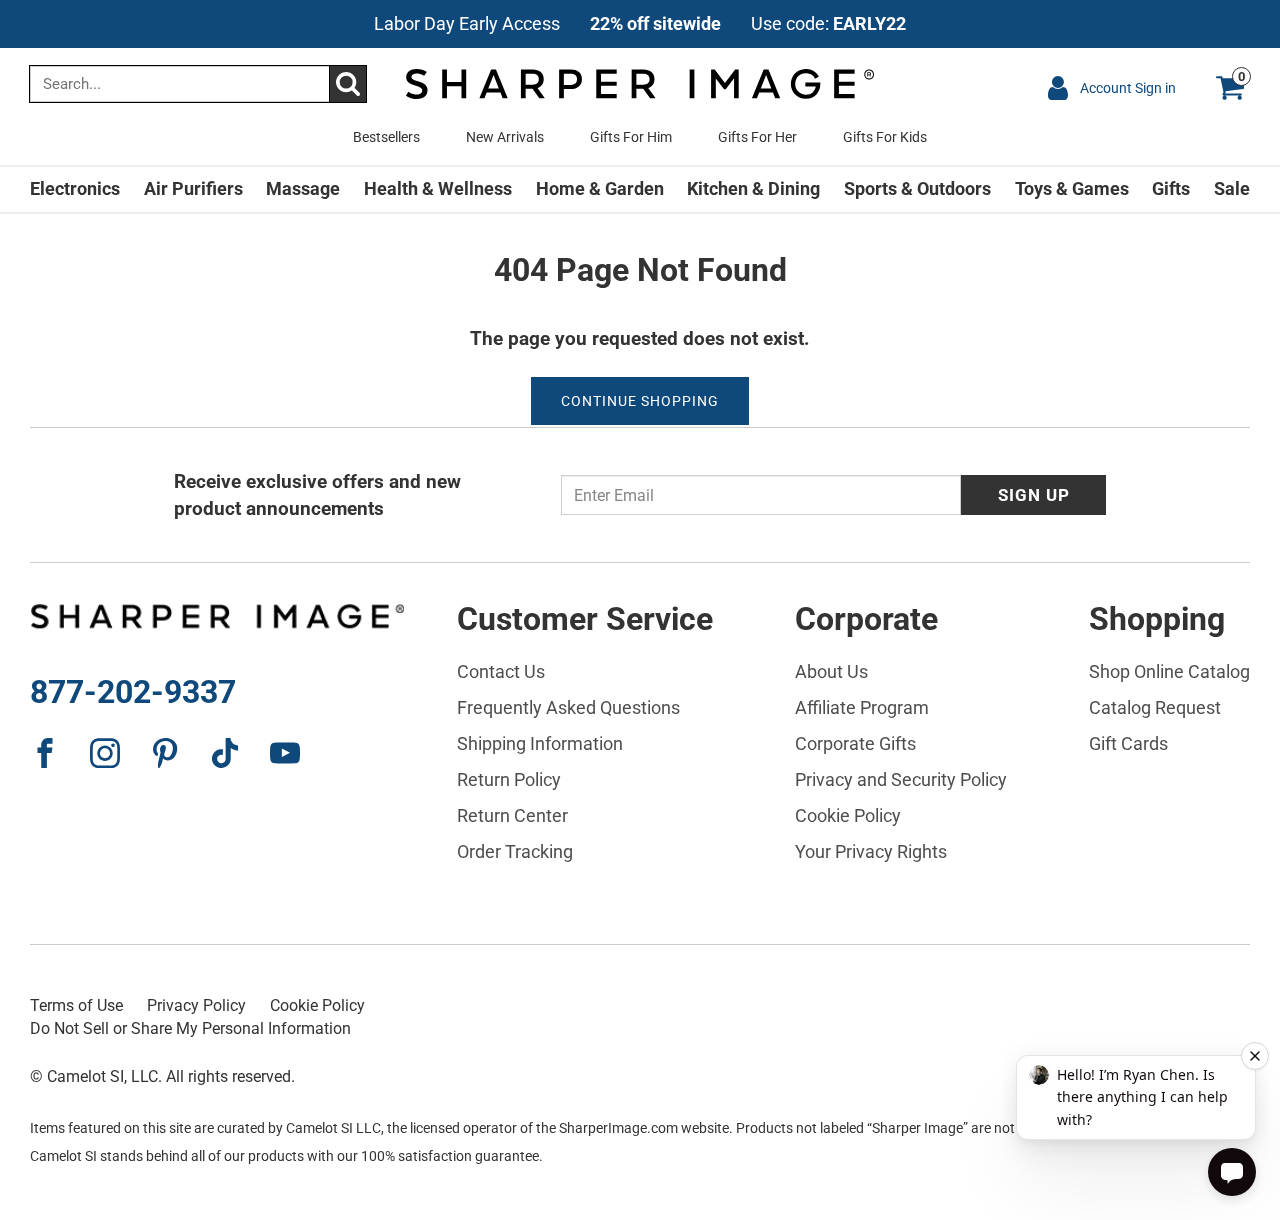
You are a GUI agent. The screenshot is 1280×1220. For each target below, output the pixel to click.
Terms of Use (76, 1005)
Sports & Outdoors (917, 188)
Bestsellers (386, 137)
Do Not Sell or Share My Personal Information (190, 1028)
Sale (1232, 188)
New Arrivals (505, 137)
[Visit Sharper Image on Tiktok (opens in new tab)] (225, 753)
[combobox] (198, 84)
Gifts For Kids (885, 137)
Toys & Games (1072, 188)
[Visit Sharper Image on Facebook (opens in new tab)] (45, 753)
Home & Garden (600, 188)
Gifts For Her (757, 137)
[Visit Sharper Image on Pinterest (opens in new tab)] (165, 753)
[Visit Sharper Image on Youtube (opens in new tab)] (285, 753)
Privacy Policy (196, 1005)
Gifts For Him (631, 137)
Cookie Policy (317, 1005)
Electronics (75, 188)
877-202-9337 (133, 692)
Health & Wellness (438, 188)
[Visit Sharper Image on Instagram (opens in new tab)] (105, 753)
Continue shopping (640, 401)
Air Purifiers (193, 188)
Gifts (1171, 188)
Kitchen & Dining (753, 188)
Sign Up (1034, 495)
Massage (303, 188)
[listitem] (640, 24)
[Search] (347, 84)
